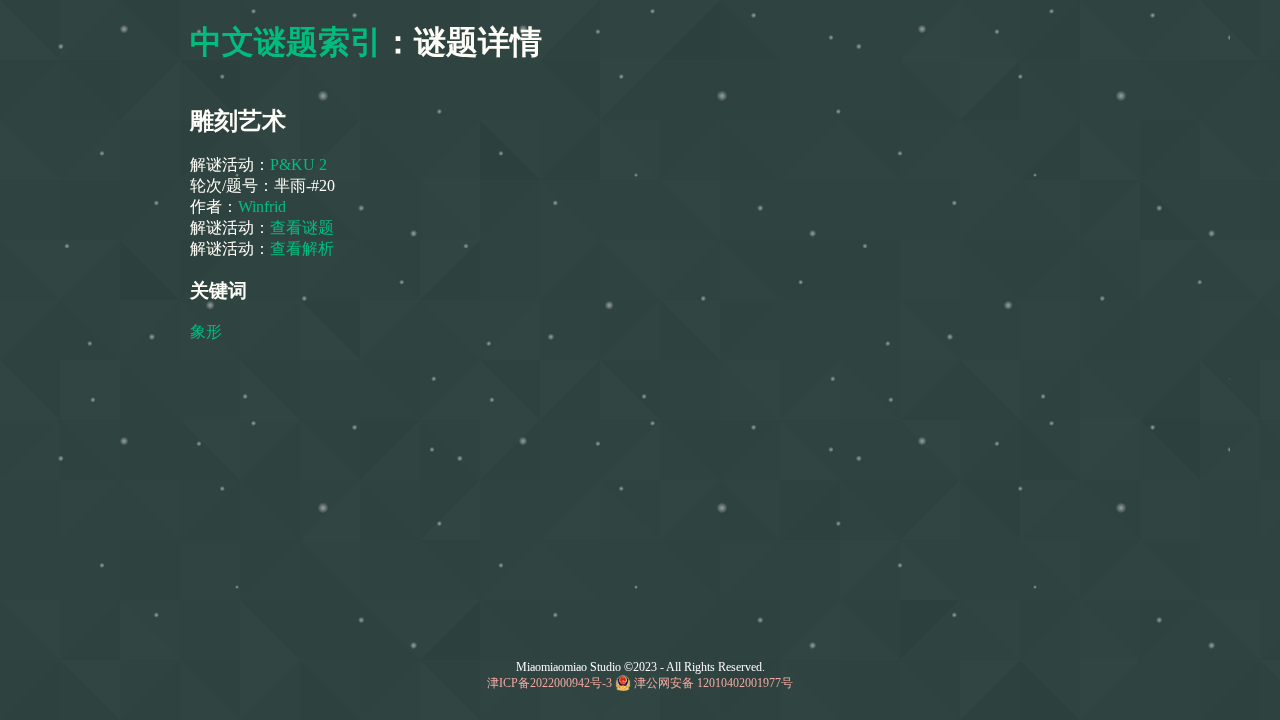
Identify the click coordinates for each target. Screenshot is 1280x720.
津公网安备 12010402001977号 (713, 683)
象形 (206, 331)
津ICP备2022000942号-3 (549, 683)
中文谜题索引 (286, 42)
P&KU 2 (298, 164)
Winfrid (262, 206)
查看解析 (302, 248)
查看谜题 (302, 227)
